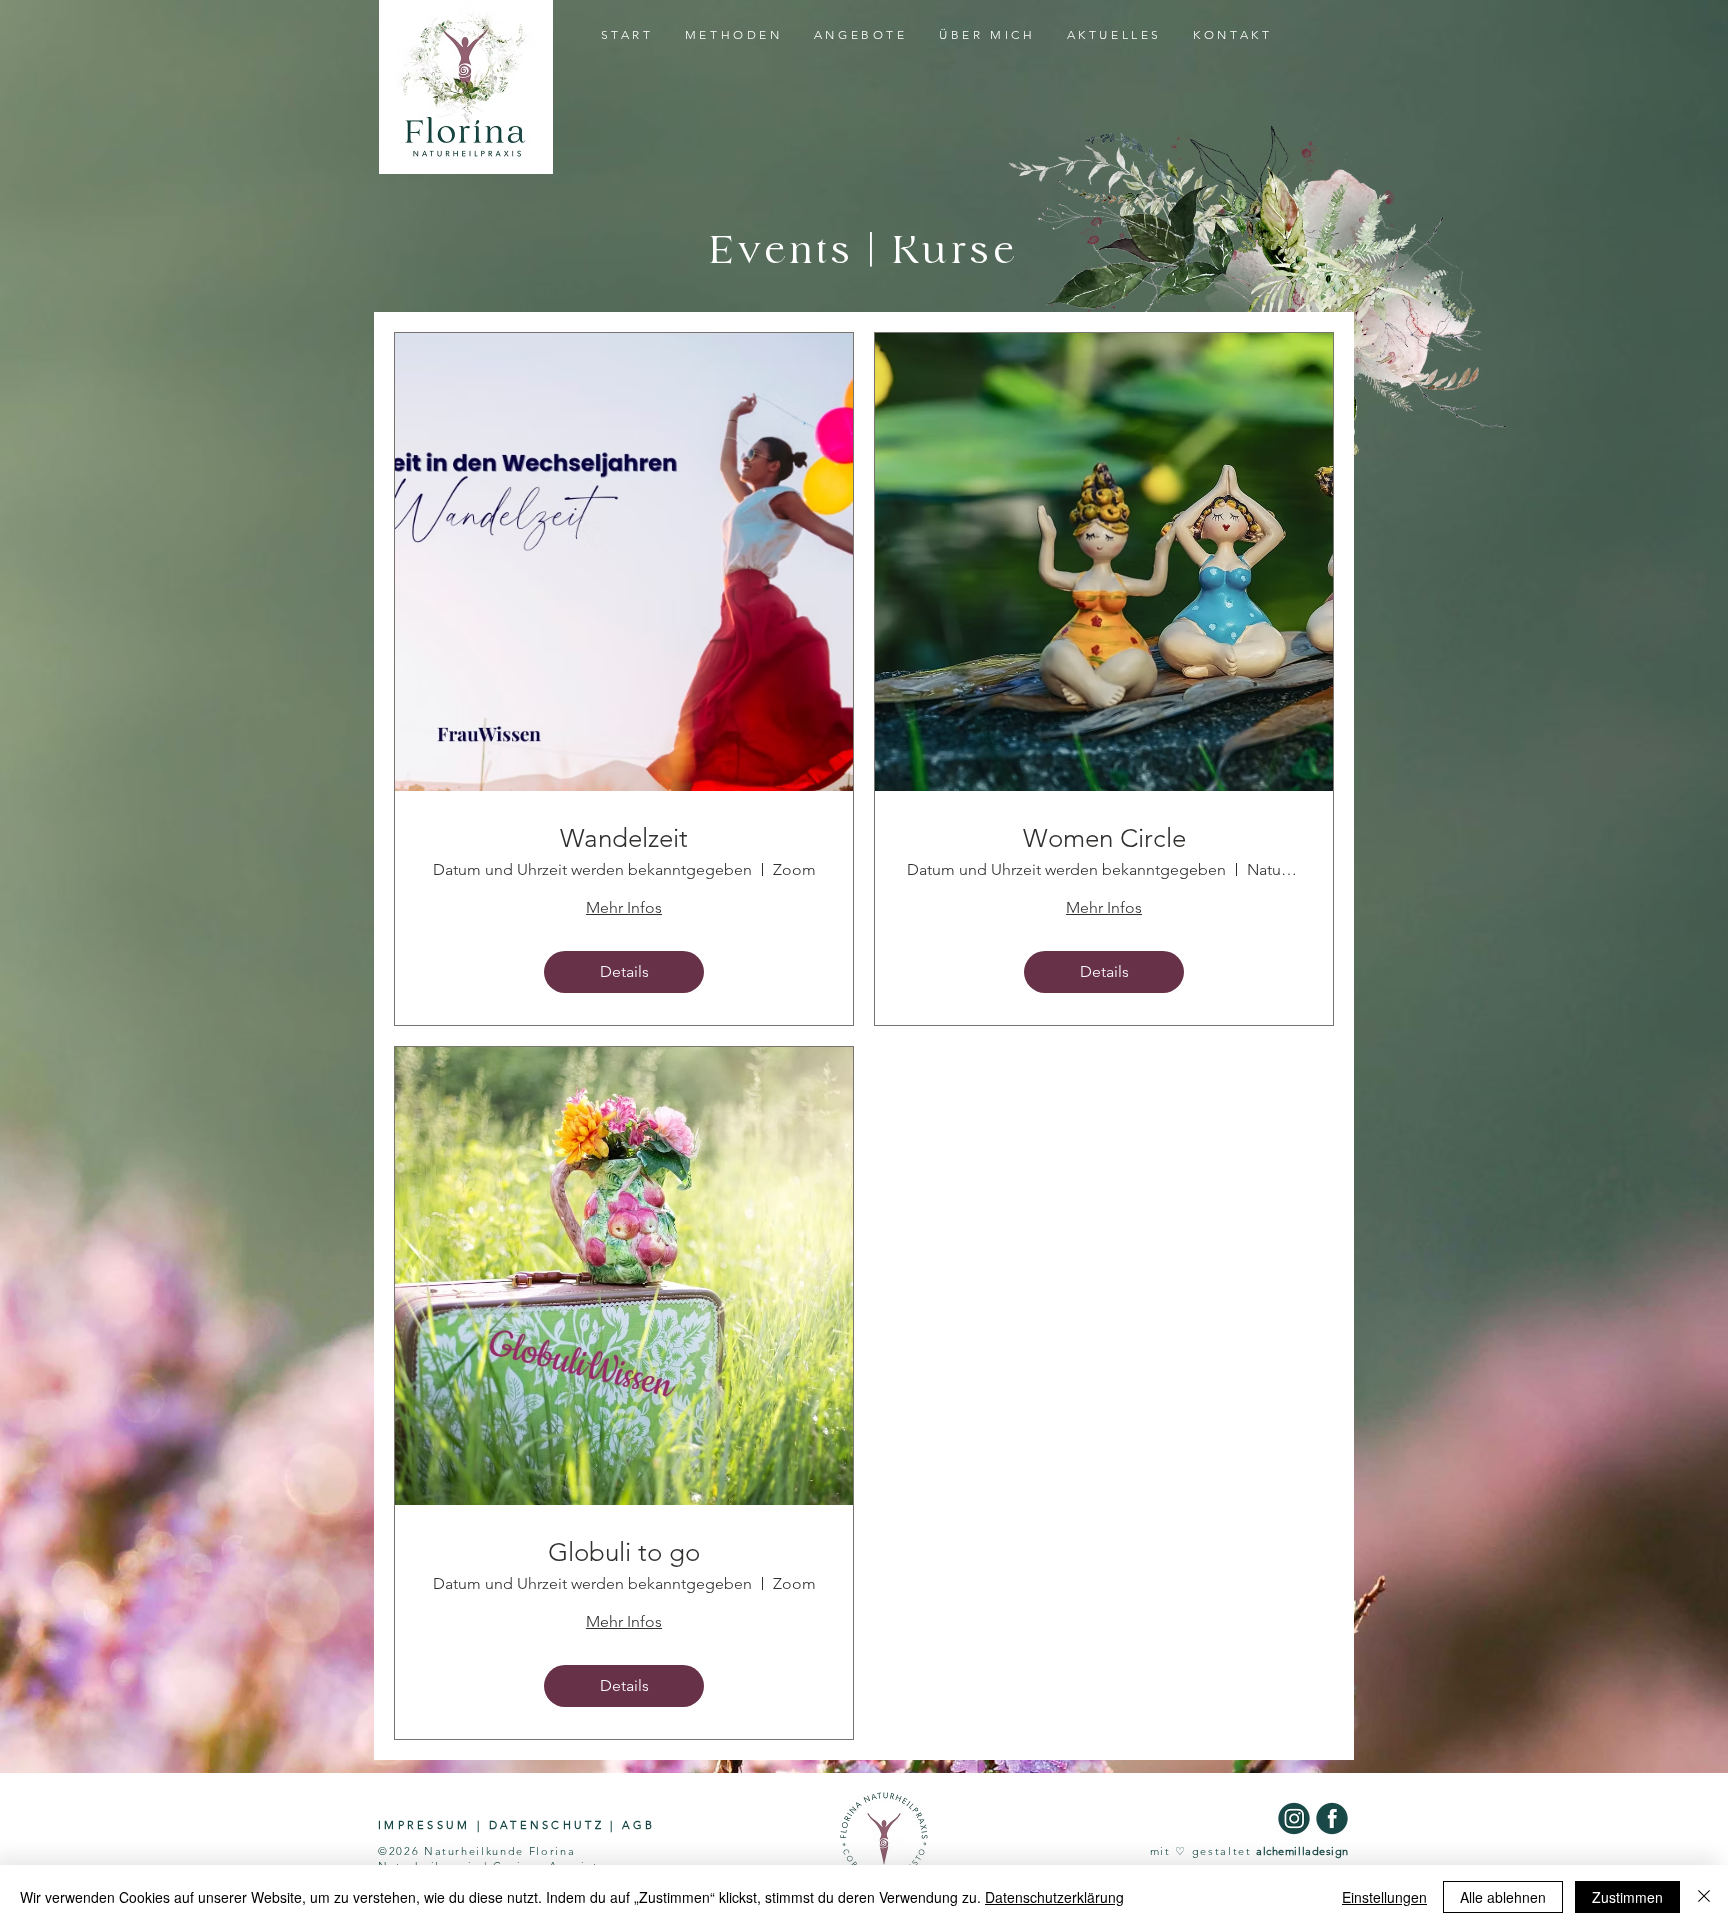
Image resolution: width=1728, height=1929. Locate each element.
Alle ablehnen (1503, 1897)
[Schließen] (1704, 1897)
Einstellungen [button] (1384, 1897)
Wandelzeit (624, 838)
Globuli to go (624, 1552)
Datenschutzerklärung (1054, 1897)
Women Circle (1104, 838)
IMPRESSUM (424, 1825)
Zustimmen (1627, 1897)
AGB (639, 1825)
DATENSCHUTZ (546, 1825)
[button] (860, 34)
